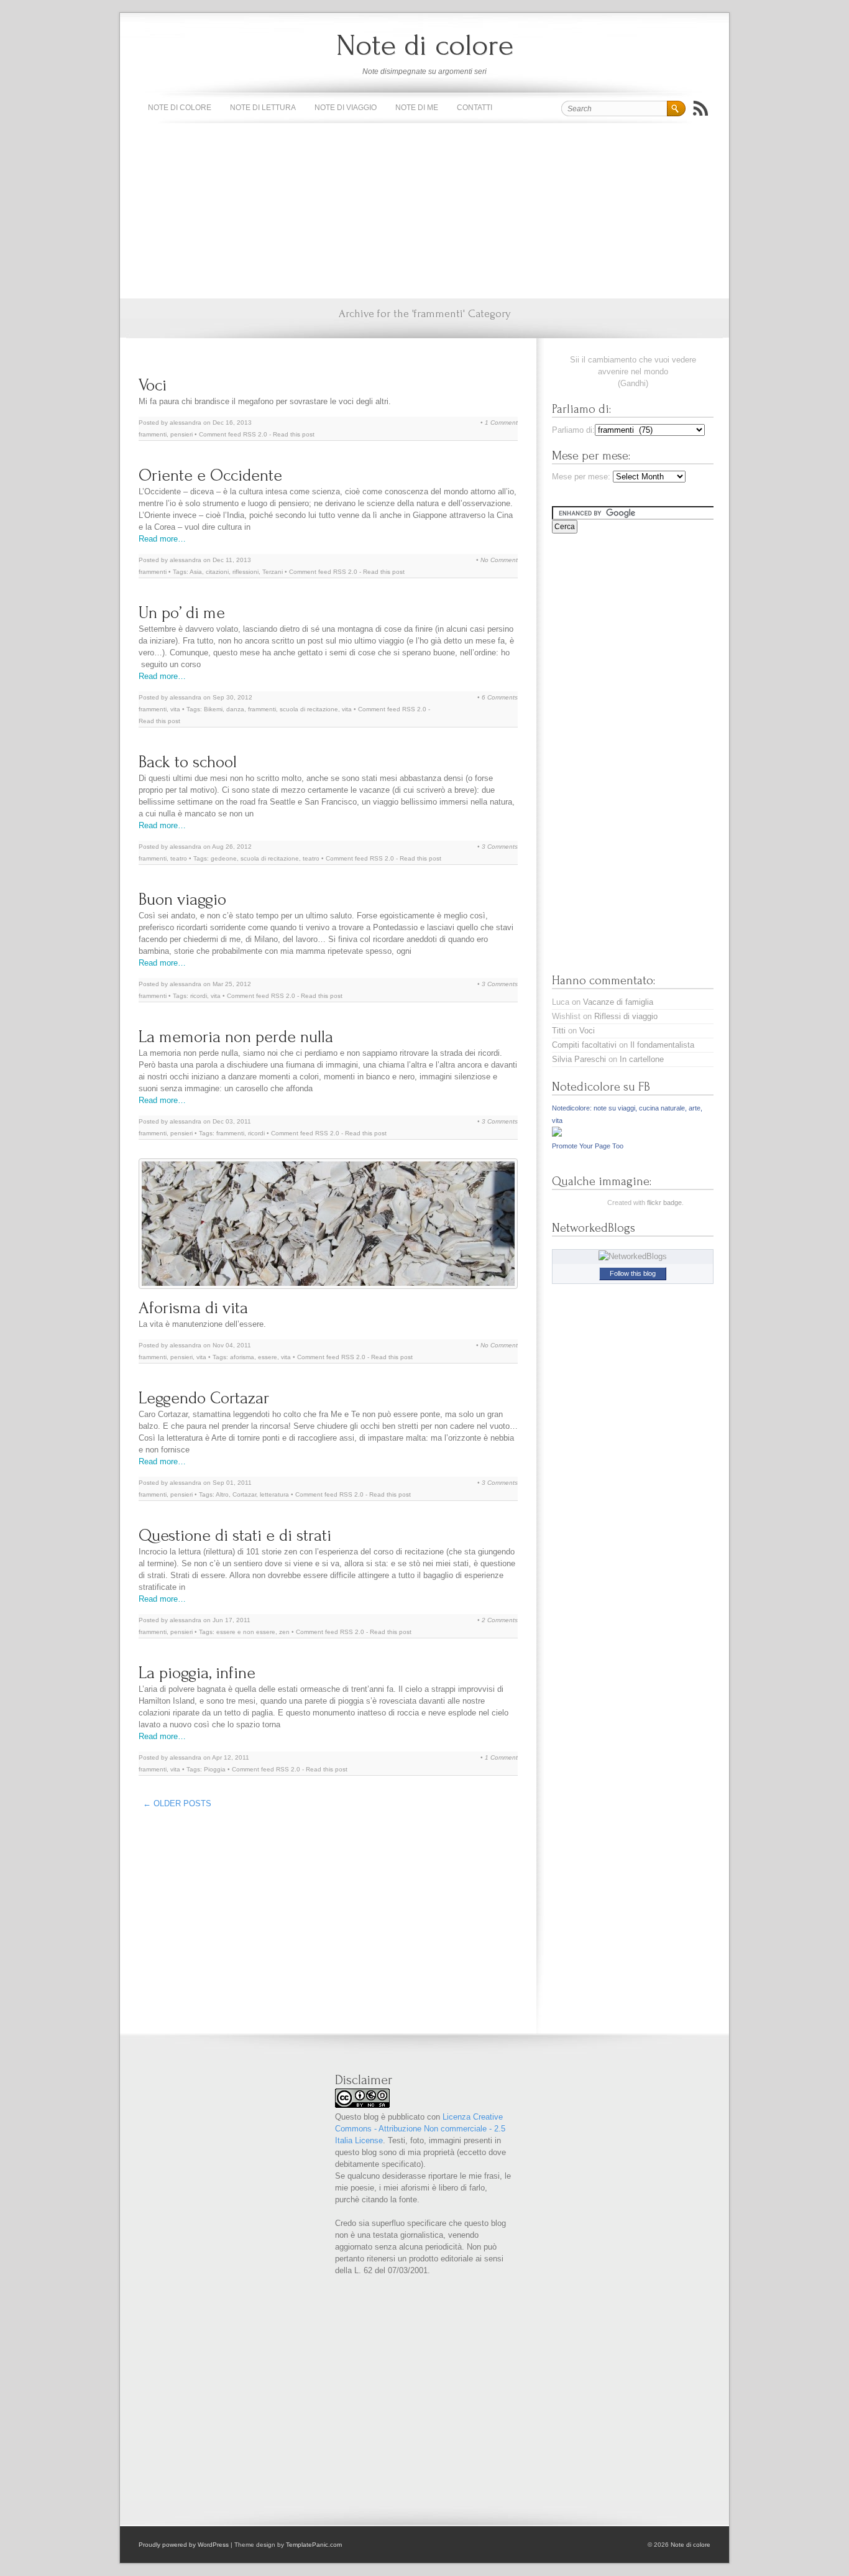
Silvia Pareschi (579, 1059)
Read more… (162, 539)
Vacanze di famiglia (618, 1002)
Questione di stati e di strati (235, 1535)
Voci (153, 385)
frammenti (153, 434)
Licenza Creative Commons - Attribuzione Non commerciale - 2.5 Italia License (420, 2129)
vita (175, 709)
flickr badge (664, 1203)
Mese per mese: (581, 477)
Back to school (188, 762)
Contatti (475, 108)
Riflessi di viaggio (626, 1016)
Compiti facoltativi (584, 1045)
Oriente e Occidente (210, 475)
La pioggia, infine (197, 1673)
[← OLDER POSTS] (220, 1800)
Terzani (273, 572)
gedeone (224, 858)
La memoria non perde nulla (236, 1037)
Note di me (417, 108)
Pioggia (215, 1769)
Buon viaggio (182, 899)
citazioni (217, 572)
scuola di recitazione (309, 709)
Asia (196, 572)
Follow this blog (633, 1273)
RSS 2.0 (255, 434)
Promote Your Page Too (588, 1146)
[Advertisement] (424, 211)
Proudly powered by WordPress (184, 2545)
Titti (559, 1031)
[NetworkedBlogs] (633, 1256)
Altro (222, 1494)
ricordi (199, 996)
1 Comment (501, 422)
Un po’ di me (182, 613)
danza (235, 709)
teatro (179, 858)
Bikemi (213, 709)
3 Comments (500, 847)
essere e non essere (246, 1632)
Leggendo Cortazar (204, 1398)
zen (284, 1632)
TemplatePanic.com (314, 2545)
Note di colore (425, 45)
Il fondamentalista (662, 1045)
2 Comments (500, 1620)
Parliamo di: (573, 430)
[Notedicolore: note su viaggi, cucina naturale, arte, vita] (557, 1134)
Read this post (294, 434)
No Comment (499, 560)
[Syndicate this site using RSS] (700, 108)
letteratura (274, 1494)
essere (268, 1357)
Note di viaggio (346, 108)
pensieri (181, 434)
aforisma (242, 1357)
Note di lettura (263, 108)
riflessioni (246, 572)
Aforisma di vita (193, 1308)
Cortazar (244, 1494)
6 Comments (500, 697)
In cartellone (642, 1059)
